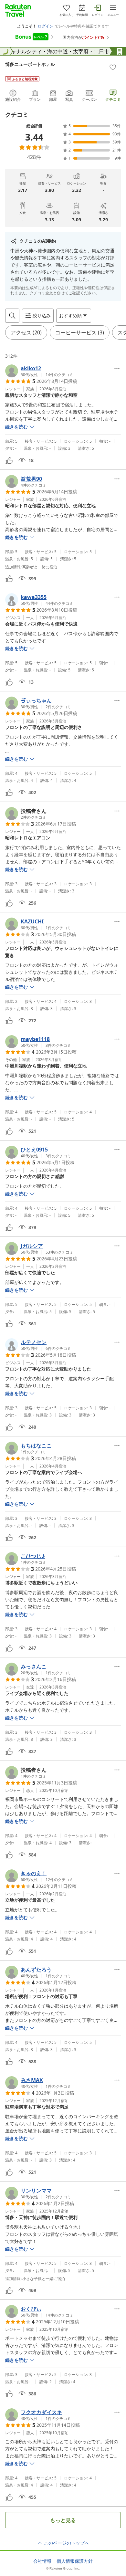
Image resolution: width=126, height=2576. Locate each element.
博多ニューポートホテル (30, 64)
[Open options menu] (117, 368)
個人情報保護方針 (75, 2561)
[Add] (113, 67)
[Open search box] (12, 316)
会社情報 (42, 2561)
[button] (39, 371)
